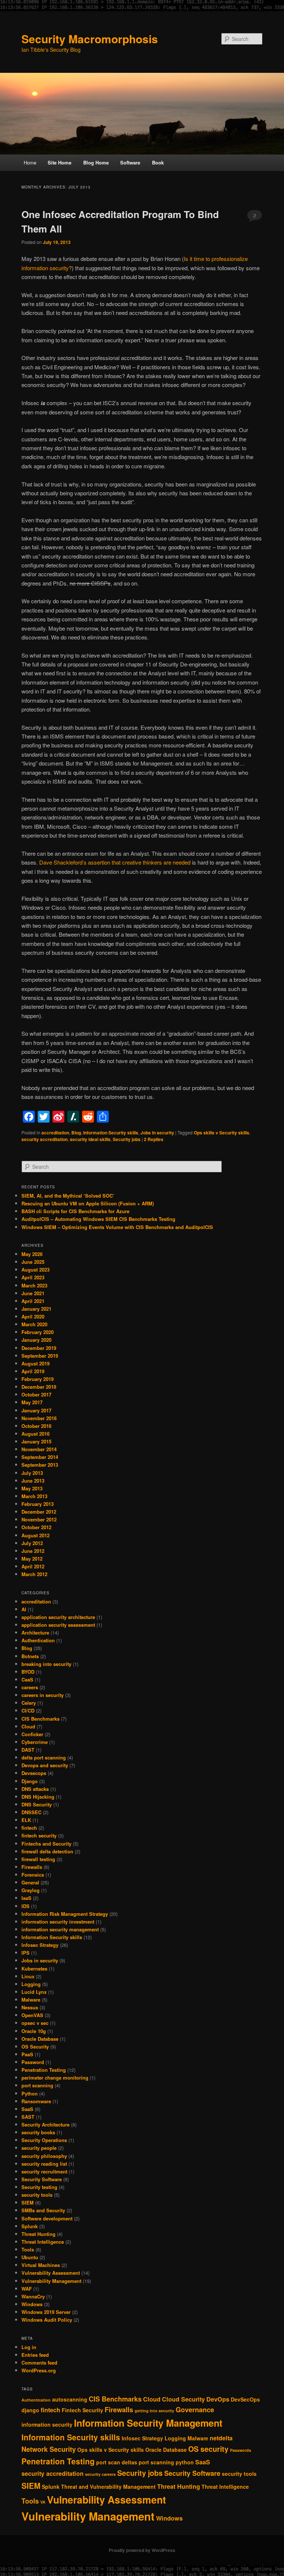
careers (30, 1687)
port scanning (37, 2085)
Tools (28, 2249)
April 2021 (33, 1301)
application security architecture (58, 1617)
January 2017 (36, 1410)
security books (38, 2132)
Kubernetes (34, 1969)
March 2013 (34, 1496)
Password (33, 2062)
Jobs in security (157, 1133)
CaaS (27, 1679)
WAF (27, 2289)
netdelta (221, 2438)
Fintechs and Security (46, 1844)
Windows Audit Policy (47, 2320)
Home (30, 162)
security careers (100, 2474)
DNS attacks (35, 1789)
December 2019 (39, 1348)
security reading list (44, 2164)
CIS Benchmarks (40, 1719)
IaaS (26, 1898)
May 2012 (32, 1559)
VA (43, 2502)
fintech (29, 1828)
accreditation (55, 1133)
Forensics (33, 1875)
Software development (47, 2218)
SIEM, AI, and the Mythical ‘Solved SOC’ (68, 1196)
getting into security (154, 2411)
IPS (26, 1953)
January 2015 (36, 1441)
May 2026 (32, 1254)
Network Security (49, 2449)
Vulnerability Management (51, 2281)
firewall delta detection (47, 1851)
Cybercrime (35, 1742)
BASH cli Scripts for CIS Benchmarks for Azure (75, 1211)
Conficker (32, 1734)
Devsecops (34, 1773)
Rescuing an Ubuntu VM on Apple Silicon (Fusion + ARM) (88, 1203)
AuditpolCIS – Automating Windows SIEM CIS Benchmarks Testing (98, 1219)
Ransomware (36, 2101)
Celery (29, 1703)
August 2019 (35, 1363)
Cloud (28, 1726)
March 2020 (34, 1324)
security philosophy (44, 2156)
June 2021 (33, 1293)
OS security (208, 2449)
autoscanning (70, 2399)
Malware (31, 2000)
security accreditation (45, 1139)
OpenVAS (32, 2015)
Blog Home (96, 162)
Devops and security (45, 1765)
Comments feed (39, 2363)
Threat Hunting (38, 2234)
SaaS (27, 2109)
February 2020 (38, 1332)
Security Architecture (45, 2124)
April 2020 (33, 1316)
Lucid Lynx (34, 1992)
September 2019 (40, 1356)
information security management (60, 1929)
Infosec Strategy (40, 1945)
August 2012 (35, 1535)
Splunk (30, 2226)
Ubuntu (30, 2257)
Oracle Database (40, 2039)
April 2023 (33, 1277)
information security (47, 2424)
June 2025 (33, 1262)
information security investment (58, 1922)
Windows (32, 2304)
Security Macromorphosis (90, 39)
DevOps (218, 2399)
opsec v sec (35, 2023)
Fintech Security (82, 2410)
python (185, 2462)
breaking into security (46, 1664)
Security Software (42, 2179)
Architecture (35, 1633)
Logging (31, 1984)
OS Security (35, 2046)
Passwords (241, 2450)
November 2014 (39, 1449)
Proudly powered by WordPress (142, 2550)
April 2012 (33, 1566)
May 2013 (32, 1488)
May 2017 (32, 1402)
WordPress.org (39, 2370)
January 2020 (36, 1340)
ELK (26, 1820)
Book (158, 162)
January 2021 (36, 1309)
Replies (154, 1139)
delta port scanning (44, 1757)
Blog (76, 1133)
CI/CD (28, 1710)
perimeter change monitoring (55, 2078)
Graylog (31, 1890)
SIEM (28, 2202)
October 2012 (36, 1527)
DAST (28, 1750)
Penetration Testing (44, 2070)
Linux (28, 1976)
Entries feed (35, 2355)
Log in (29, 2347)
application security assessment (58, 1625)
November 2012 (39, 1519)
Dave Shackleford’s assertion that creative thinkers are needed (115, 862)
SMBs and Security (43, 2210)
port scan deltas (117, 2462)
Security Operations (44, 2140)
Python (30, 2093)
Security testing (39, 2187)
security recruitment (44, 2171)
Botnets (30, 1656)
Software (130, 162)
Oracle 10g (34, 2031)
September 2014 (40, 1457)
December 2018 (39, 1387)
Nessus (30, 2007)
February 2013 (38, 1504)
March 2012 (34, 1574)
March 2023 (34, 1285)
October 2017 (36, 1394)
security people (39, 2148)
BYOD (28, 1672)
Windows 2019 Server (46, 2312)
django (30, 2410)
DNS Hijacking (38, 1797)
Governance (195, 2410)
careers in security (43, 1695)
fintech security (39, 1835)
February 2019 (38, 1379)
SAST (28, 2117)
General (30, 1882)
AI (24, 1609)
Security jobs (127, 1139)
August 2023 (35, 1270)
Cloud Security (183, 2399)
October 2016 (36, 1426)
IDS (26, 1906)
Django (30, 1781)
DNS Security (37, 1804)
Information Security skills (111, 1133)
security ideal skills (90, 1139)
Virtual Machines (41, 2265)
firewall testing (38, 1859)
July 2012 (32, 1543)
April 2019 (33, 1371)
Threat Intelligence (43, 2242)
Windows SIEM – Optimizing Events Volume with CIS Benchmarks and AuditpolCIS (117, 1227)
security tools (37, 2195)
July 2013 (32, 1473)
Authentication (38, 1640)
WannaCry (33, 2296)
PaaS (27, 2054)
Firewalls (32, 1867)
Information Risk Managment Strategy (65, 1914)
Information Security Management (148, 2423)
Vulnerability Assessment (51, 2273)
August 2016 (35, 1434)
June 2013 (33, 1481)
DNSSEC (31, 1812)
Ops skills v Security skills (222, 1133)
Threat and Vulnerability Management (108, 2487)
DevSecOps (245, 2399)
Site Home (60, 162)
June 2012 (33, 1551)
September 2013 (40, 1465)
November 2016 (39, 1418)
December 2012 (39, 1512)
